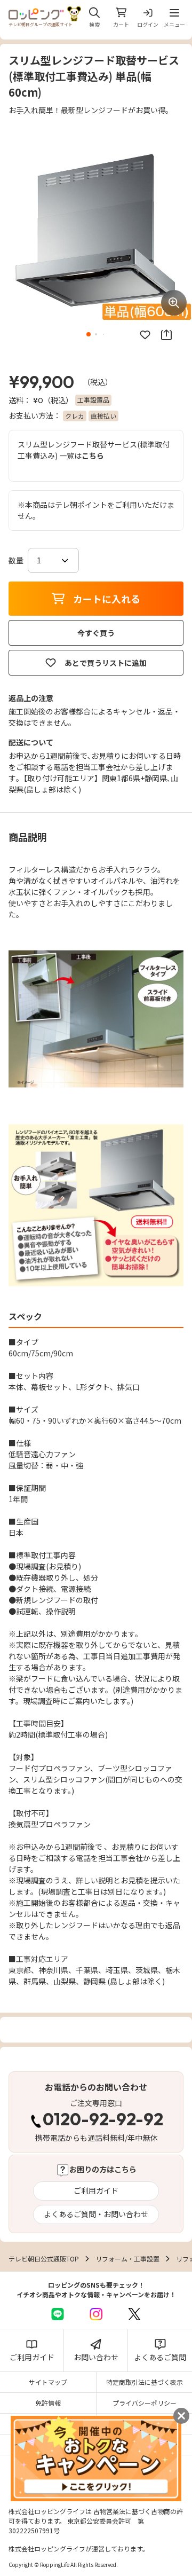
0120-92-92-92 (103, 2121)
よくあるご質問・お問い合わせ (96, 2214)
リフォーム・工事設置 (127, 2259)
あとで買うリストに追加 (106, 663)
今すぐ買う (96, 633)
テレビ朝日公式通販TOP (44, 2259)
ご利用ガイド (96, 2190)
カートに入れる (107, 599)
